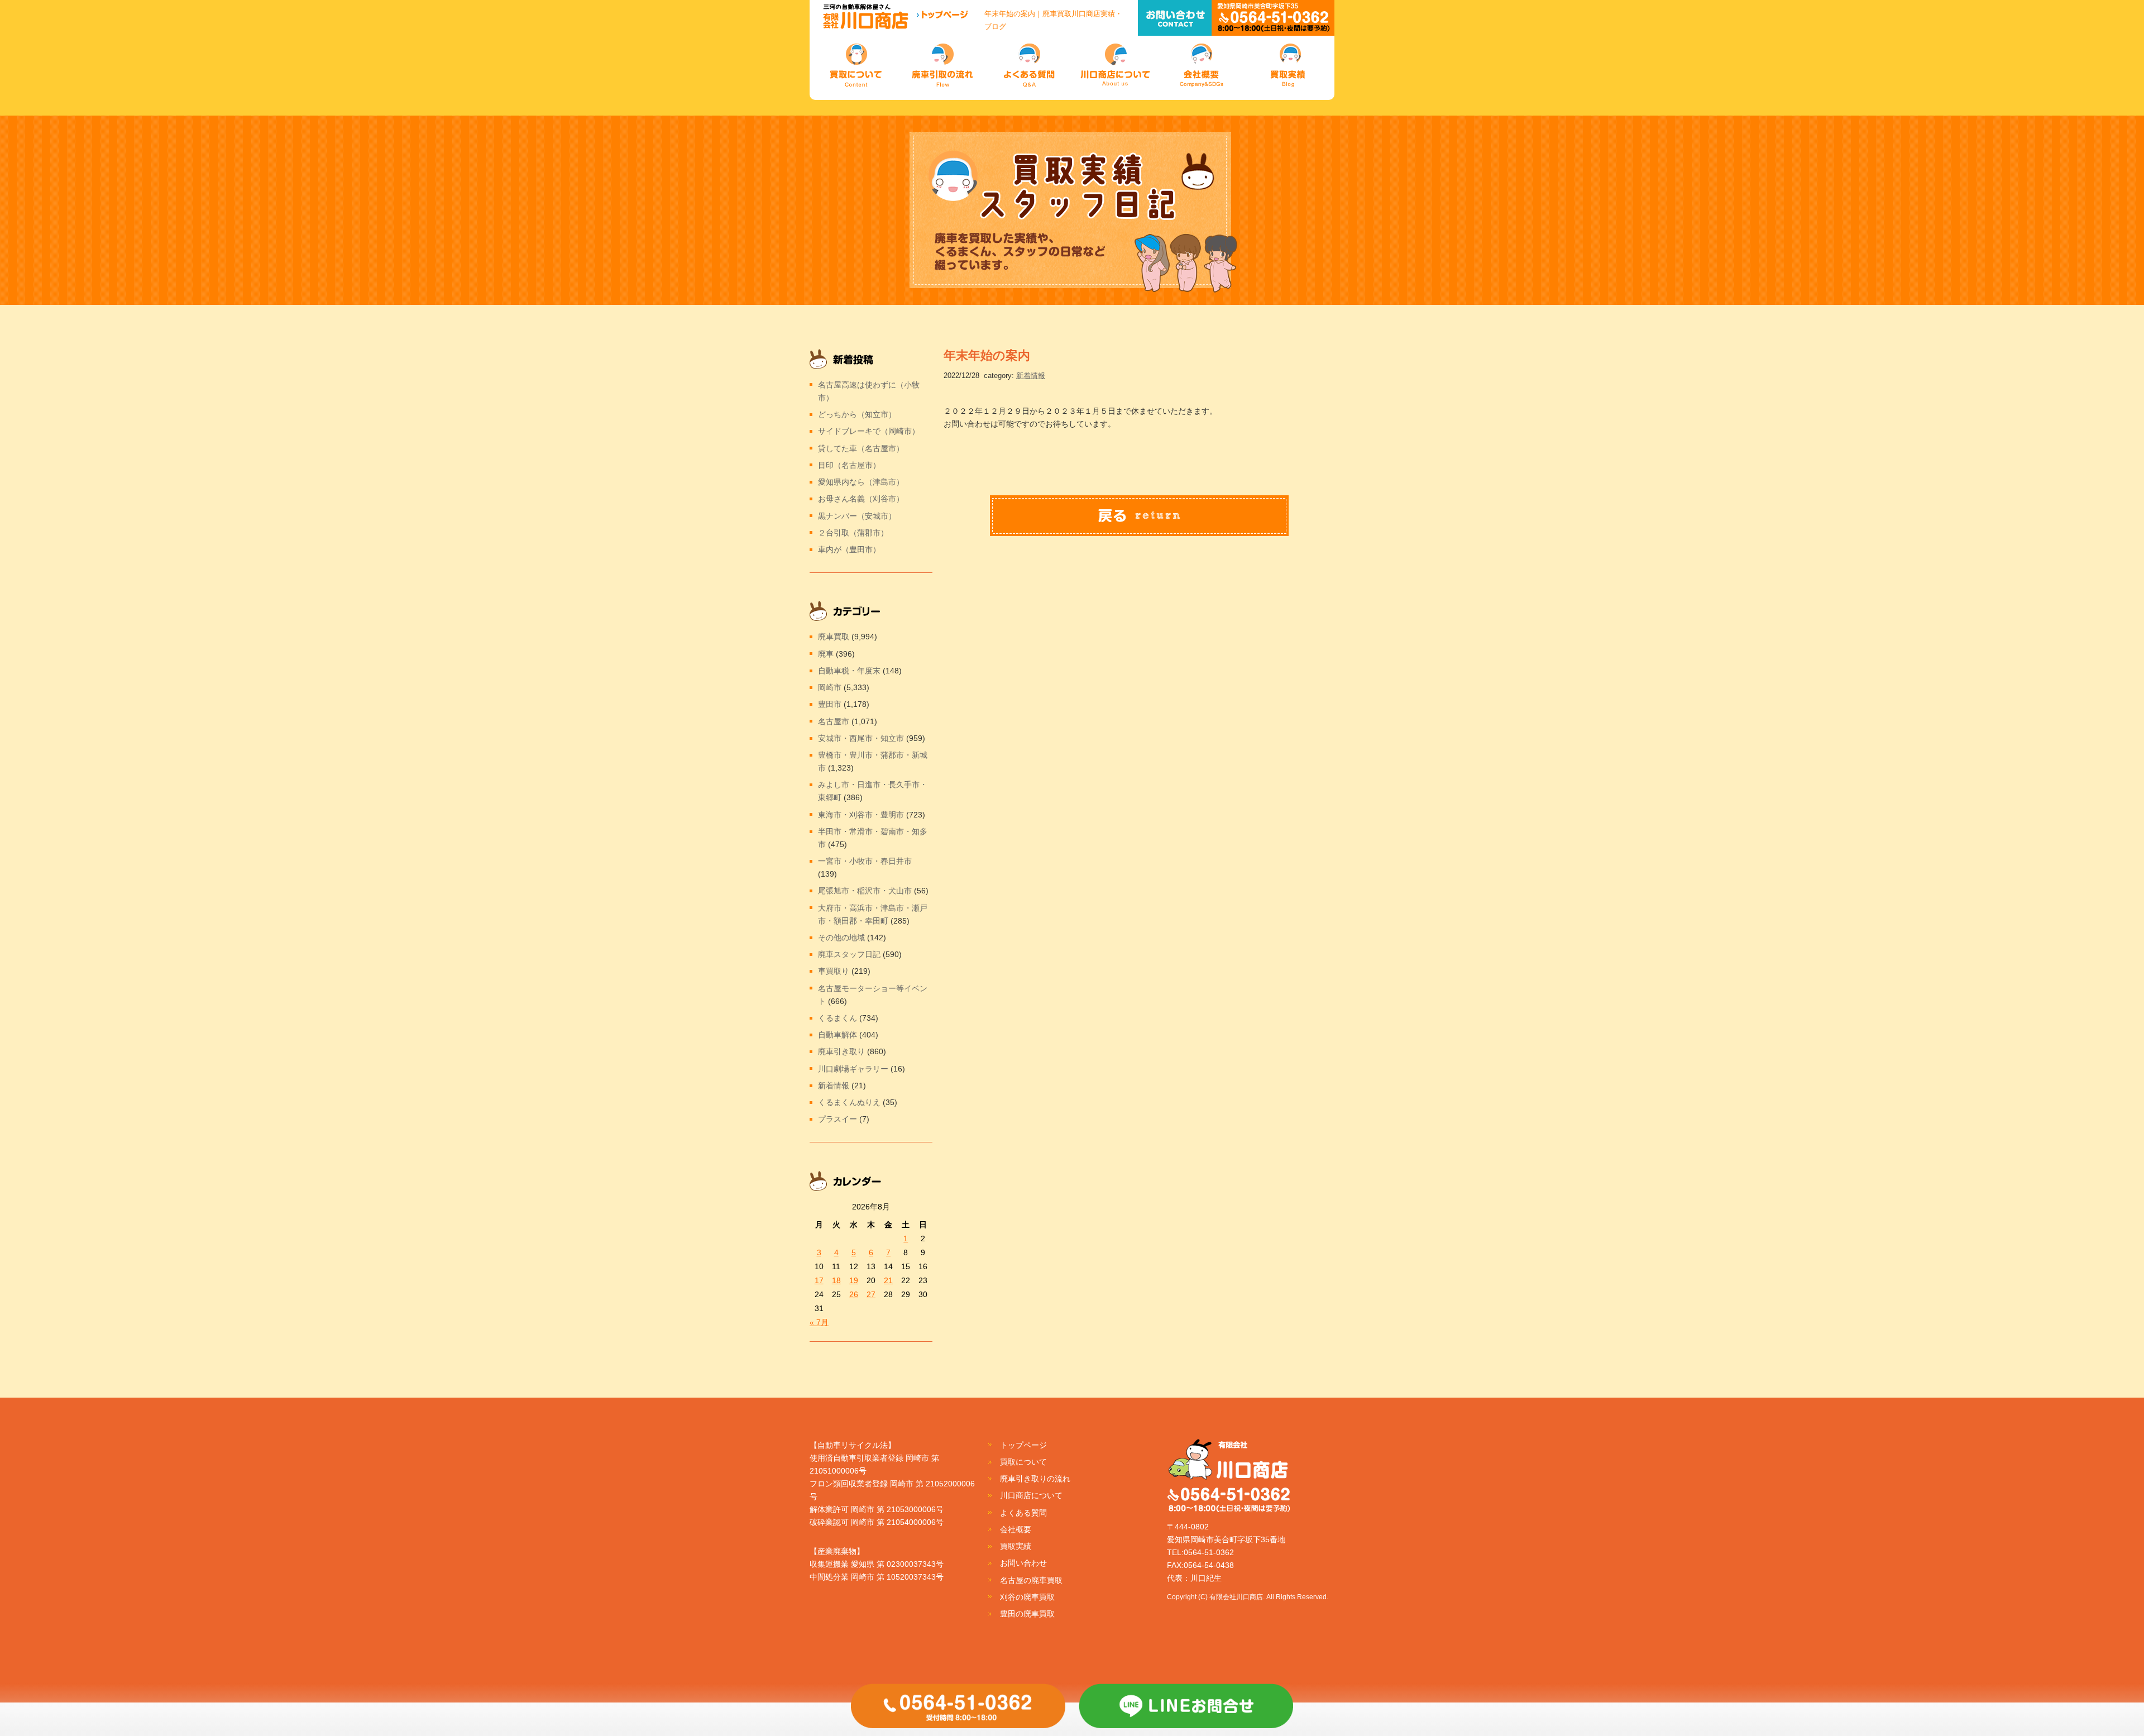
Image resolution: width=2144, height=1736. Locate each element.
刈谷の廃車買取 (1027, 1597)
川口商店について (1031, 1495)
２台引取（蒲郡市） (853, 533)
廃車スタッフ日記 (849, 954)
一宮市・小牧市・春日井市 (865, 861)
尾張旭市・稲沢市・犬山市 (865, 891)
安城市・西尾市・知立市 (861, 738)
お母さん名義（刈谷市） (861, 499)
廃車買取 (834, 637)
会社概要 (1016, 1529)
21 (888, 1280)
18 (836, 1280)
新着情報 (1031, 376)
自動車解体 (837, 1035)
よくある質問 (1023, 1513)
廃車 (826, 654)
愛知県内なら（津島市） (861, 482)
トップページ (1023, 1445)
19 (854, 1280)
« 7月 (819, 1322)
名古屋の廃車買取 (1031, 1580)
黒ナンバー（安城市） (857, 516)
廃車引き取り (841, 1051)
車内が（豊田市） (849, 549)
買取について (1023, 1462)
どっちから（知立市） (857, 414)
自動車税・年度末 (849, 671)
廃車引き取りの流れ (1035, 1479)
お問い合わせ (1023, 1563)
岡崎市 (830, 687)
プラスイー (837, 1119)
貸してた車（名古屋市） (861, 448)
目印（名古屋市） (849, 465)
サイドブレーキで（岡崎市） (869, 431)
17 (819, 1280)
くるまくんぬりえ (849, 1102)
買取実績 (1016, 1546)
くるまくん (837, 1018)
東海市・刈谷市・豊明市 (861, 815)
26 (854, 1294)
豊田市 (830, 704)
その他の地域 (841, 938)
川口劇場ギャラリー (853, 1069)
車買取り (834, 971)
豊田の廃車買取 (1027, 1614)
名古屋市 (834, 721)
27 (871, 1294)
